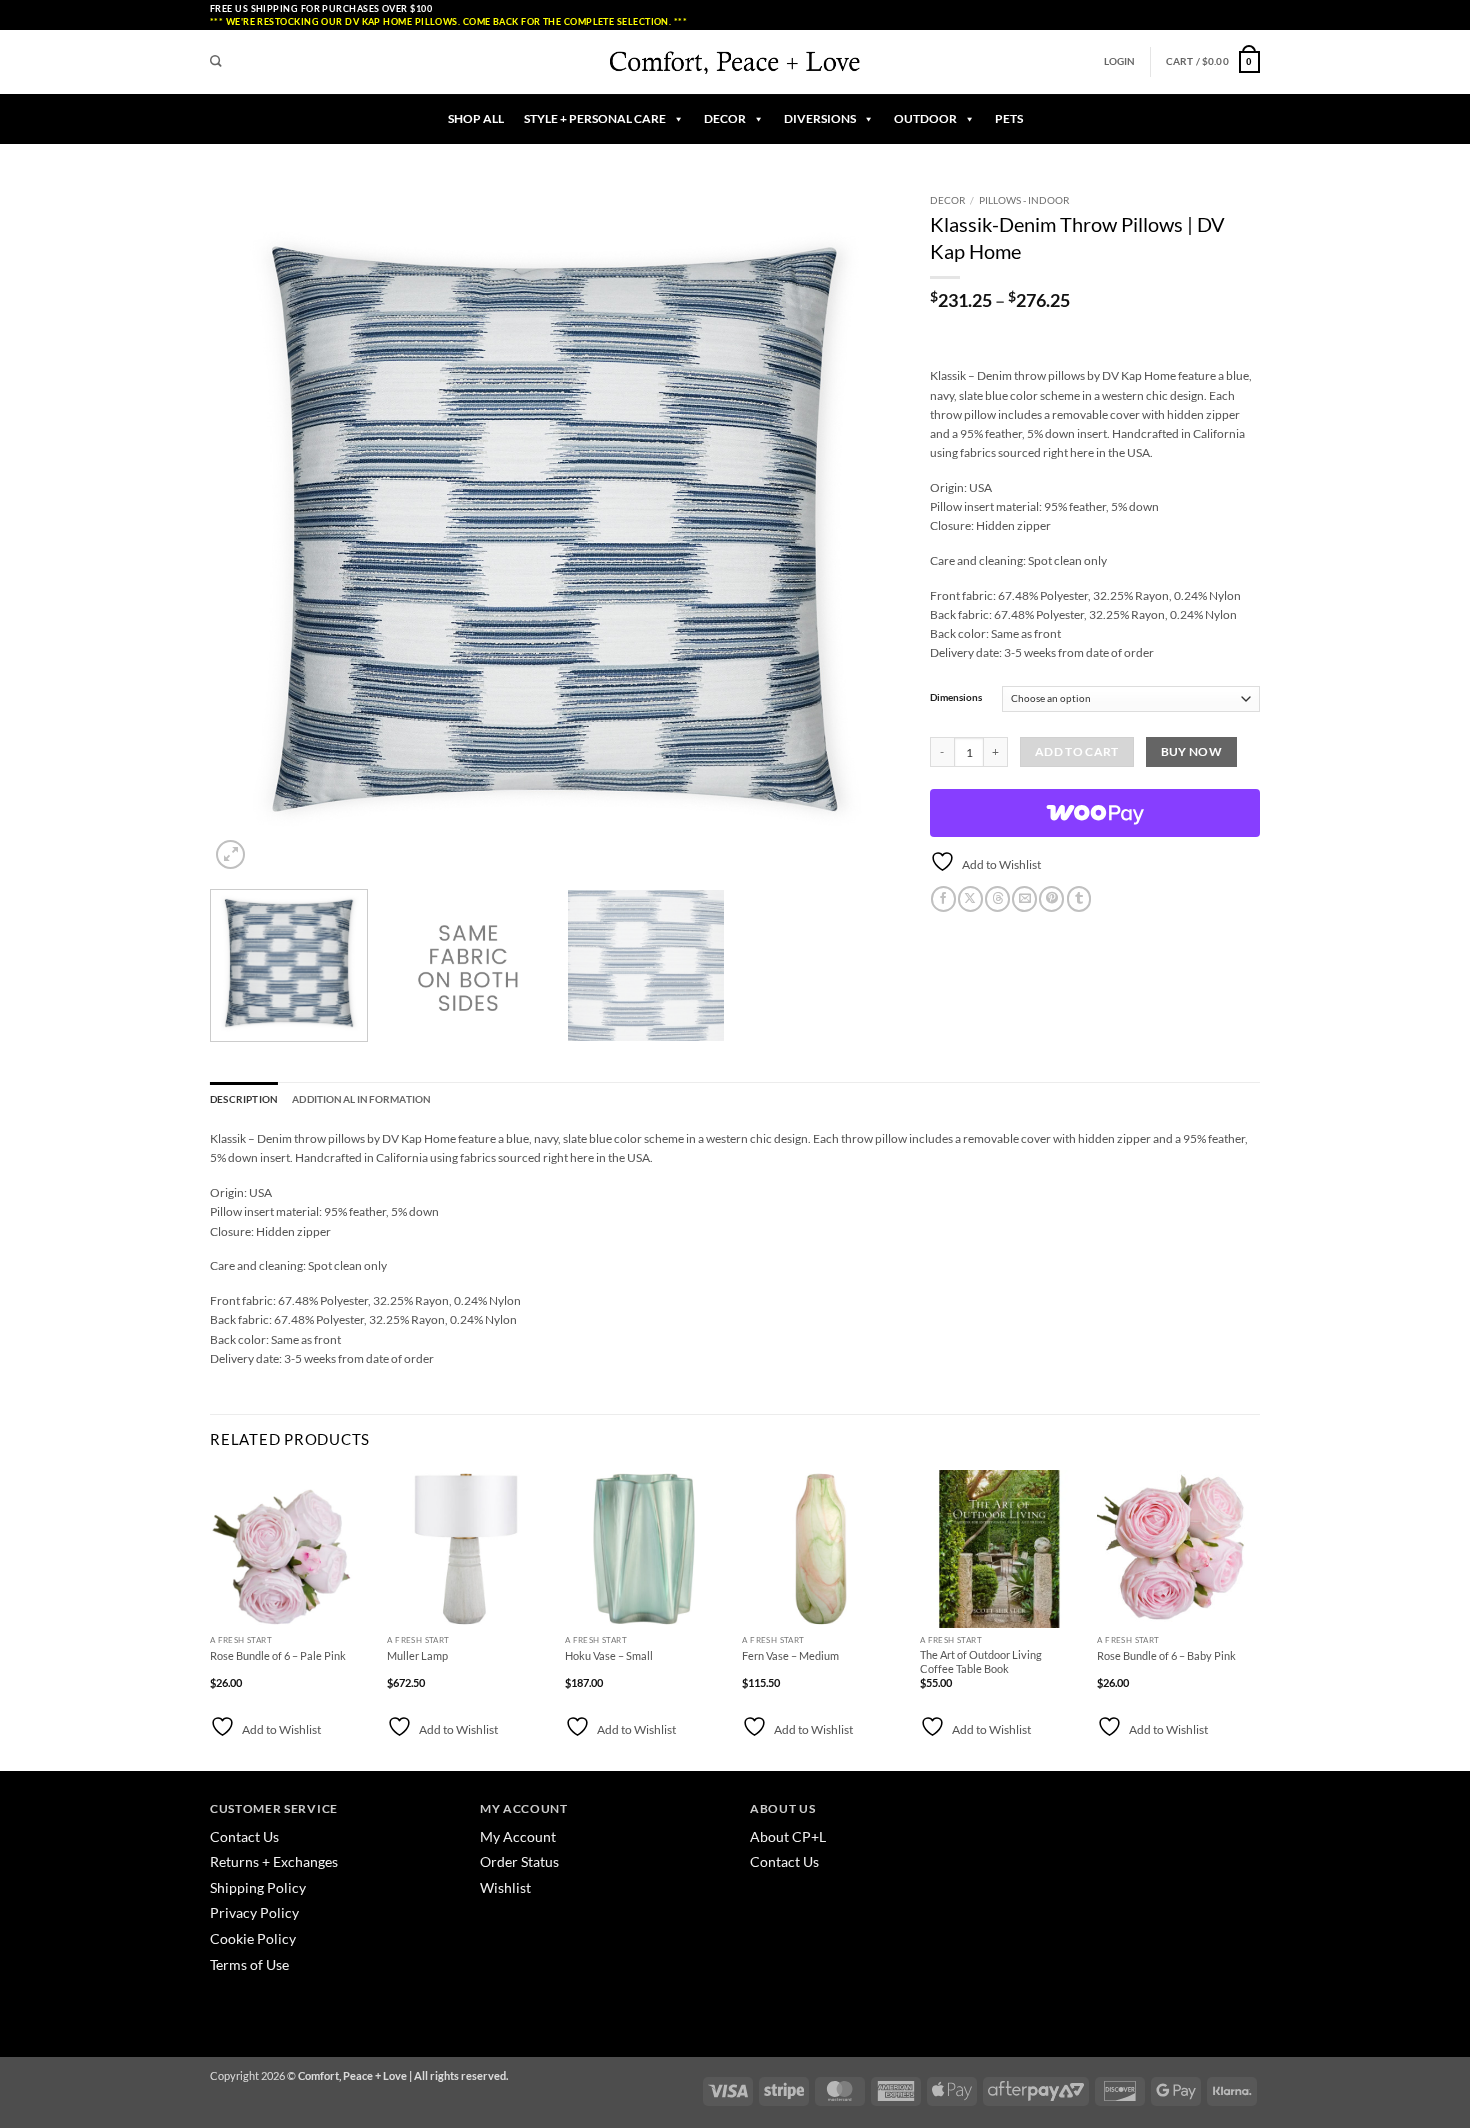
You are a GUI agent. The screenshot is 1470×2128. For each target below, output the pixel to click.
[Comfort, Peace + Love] (735, 61)
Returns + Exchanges (274, 1861)
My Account (518, 1836)
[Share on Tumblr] (1079, 899)
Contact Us (244, 1836)
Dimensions (956, 697)
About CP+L (789, 1836)
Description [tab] (244, 1099)
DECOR (725, 118)
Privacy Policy (254, 1912)
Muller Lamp (417, 1655)
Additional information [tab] (361, 1099)
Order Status (519, 1861)
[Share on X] (970, 899)
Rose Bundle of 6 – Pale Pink (278, 1655)
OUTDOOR (925, 118)
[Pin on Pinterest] (1051, 899)
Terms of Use (249, 1964)
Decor (947, 200)
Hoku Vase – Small (609, 1655)
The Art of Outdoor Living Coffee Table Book (981, 1661)
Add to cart (1077, 751)
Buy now (1191, 751)
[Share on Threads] (997, 899)
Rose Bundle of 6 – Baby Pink (1166, 1655)
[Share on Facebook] (943, 899)
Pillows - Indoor (1024, 200)
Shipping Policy (258, 1887)
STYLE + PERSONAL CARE (595, 118)
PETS (1009, 118)
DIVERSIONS (820, 118)
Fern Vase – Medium (790, 1655)
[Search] (216, 62)
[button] (1120, 61)
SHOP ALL (476, 118)
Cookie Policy (253, 1938)
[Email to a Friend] (1024, 899)
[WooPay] (1095, 813)
